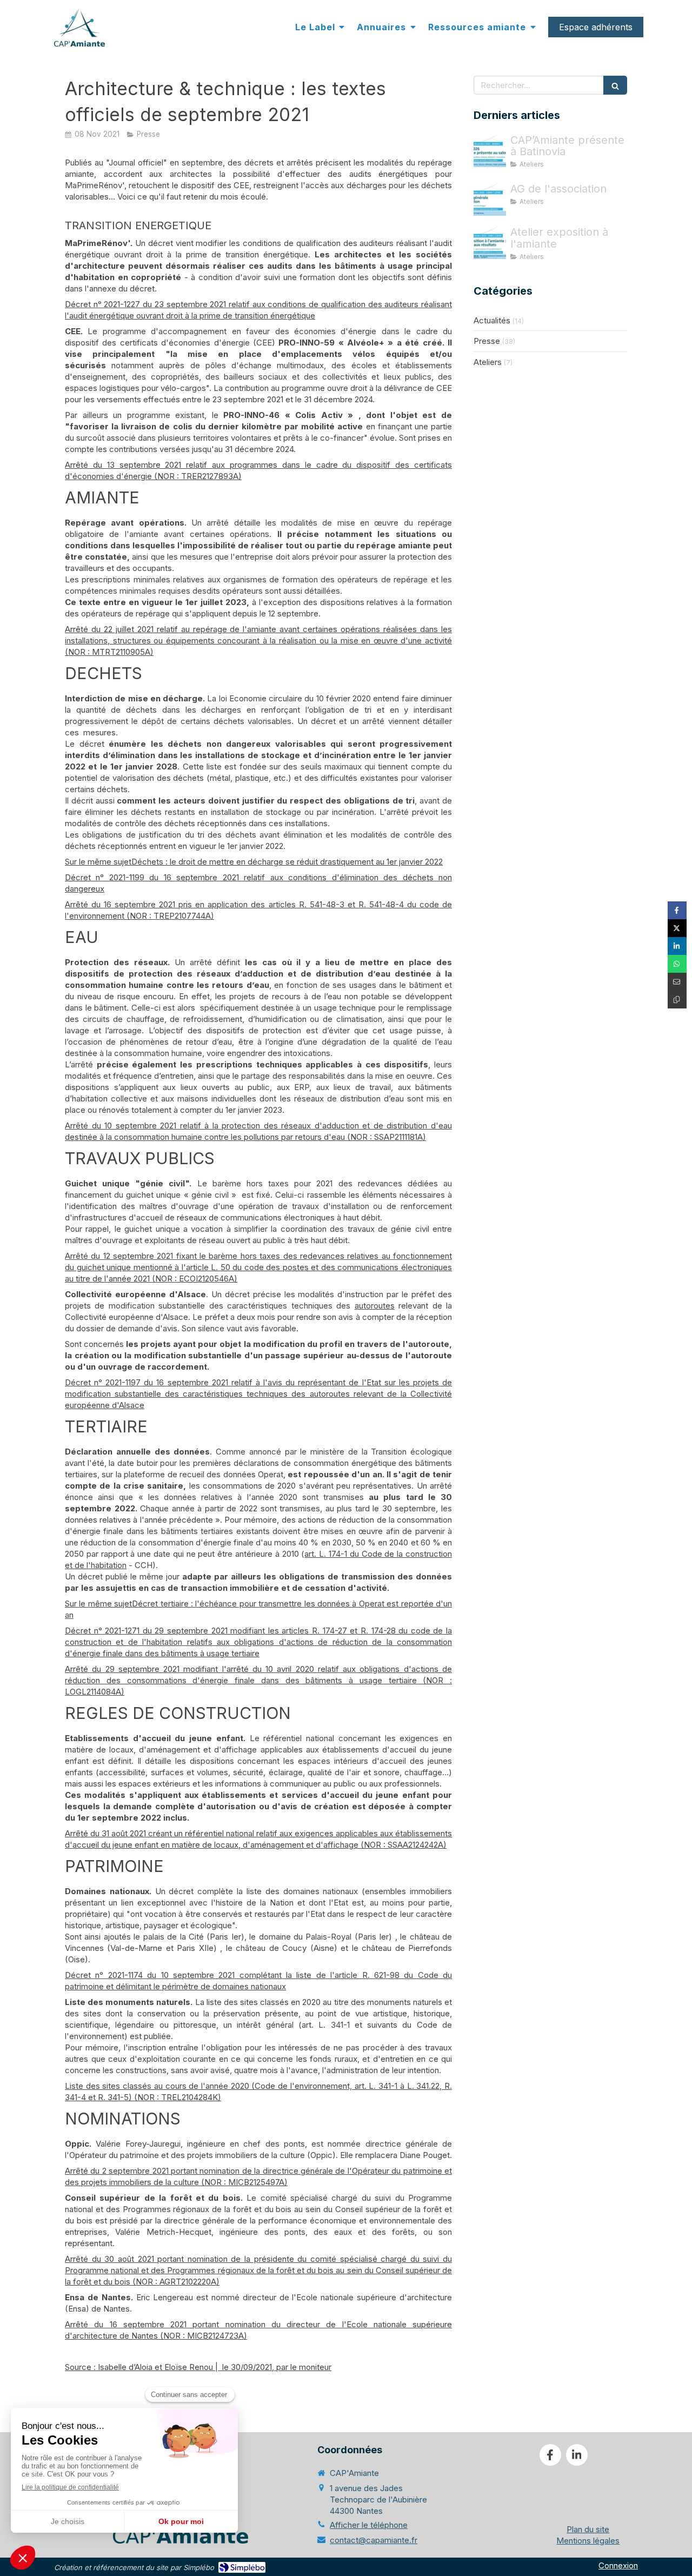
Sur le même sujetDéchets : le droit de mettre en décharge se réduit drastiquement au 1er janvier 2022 (254, 862)
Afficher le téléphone (369, 2525)
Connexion (618, 2565)
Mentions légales (588, 2541)
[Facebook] (550, 2455)
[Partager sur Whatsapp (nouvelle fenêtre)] (677, 964)
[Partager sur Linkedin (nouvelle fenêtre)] (677, 946)
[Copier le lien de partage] (677, 1000)
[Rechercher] (615, 85)
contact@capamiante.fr (374, 2540)
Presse (487, 341)
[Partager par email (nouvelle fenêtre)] (677, 982)
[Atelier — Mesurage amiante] (490, 243)
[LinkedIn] (577, 2455)
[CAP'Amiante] (79, 28)
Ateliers (488, 362)
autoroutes (375, 1306)
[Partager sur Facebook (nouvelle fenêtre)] (677, 910)
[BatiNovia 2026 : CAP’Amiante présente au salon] (490, 151)
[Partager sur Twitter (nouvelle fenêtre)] (677, 928)
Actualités (492, 320)
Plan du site (588, 2529)
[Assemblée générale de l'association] (490, 200)
